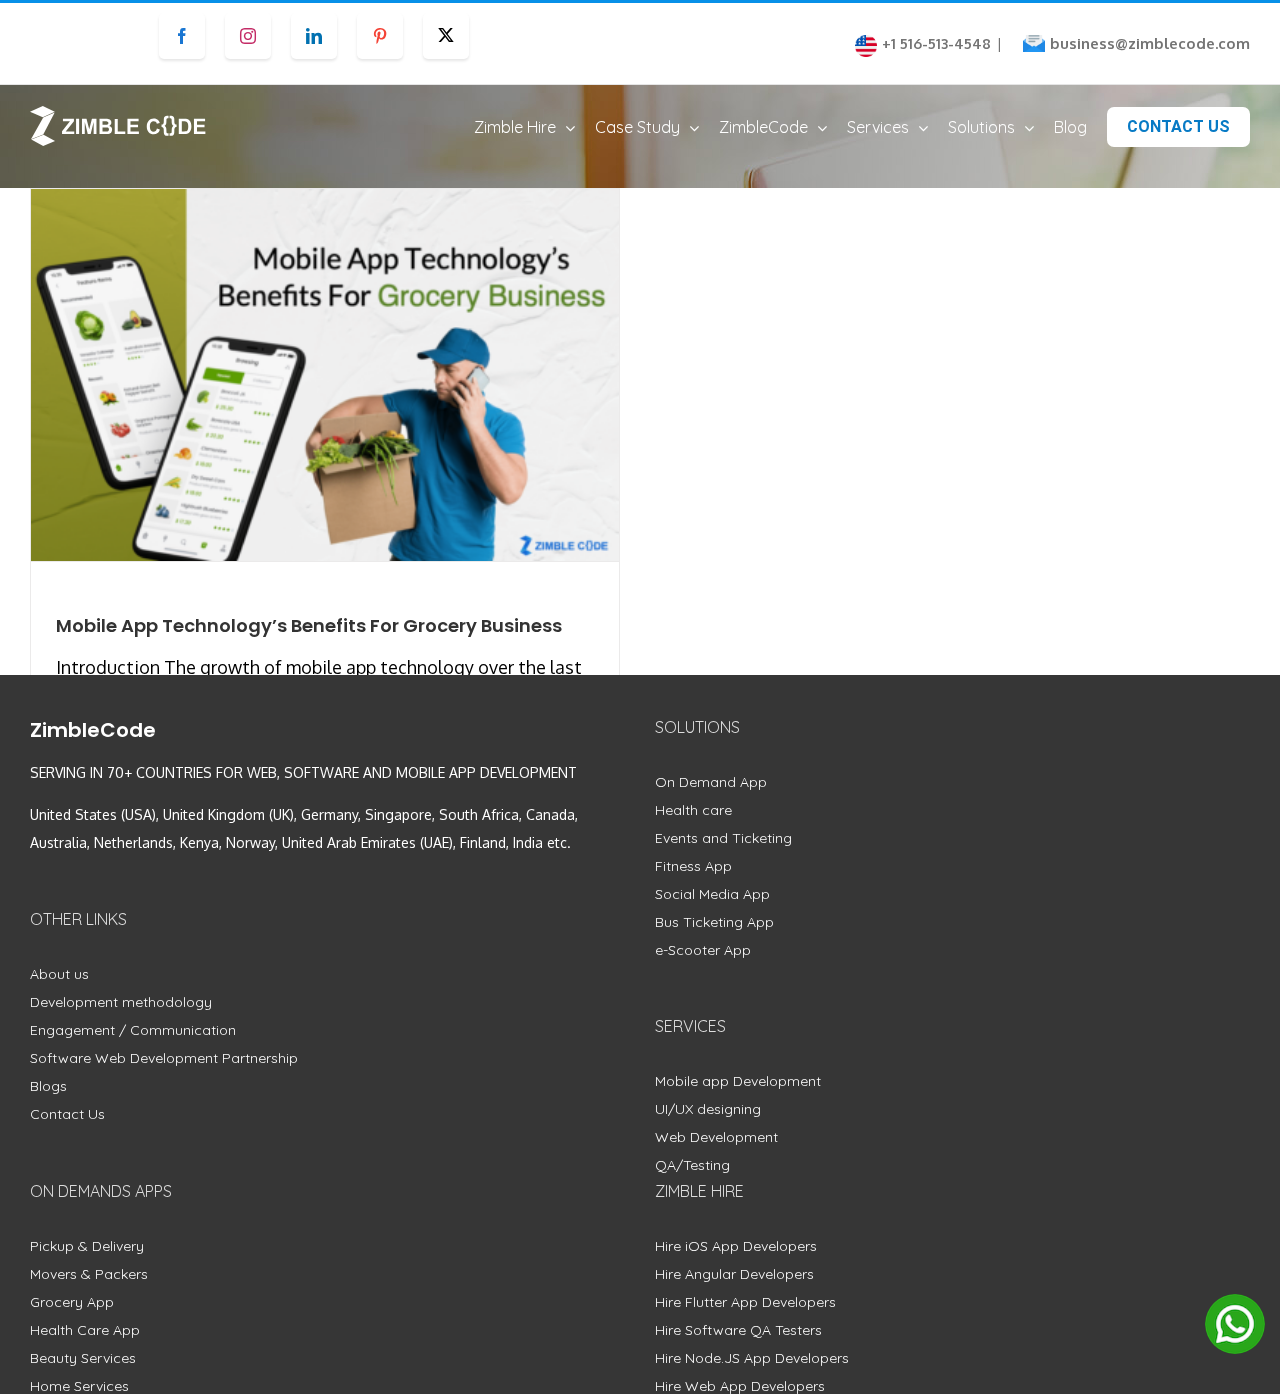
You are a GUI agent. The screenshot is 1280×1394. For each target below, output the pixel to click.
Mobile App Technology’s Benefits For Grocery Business (309, 625)
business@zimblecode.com (1150, 43)
